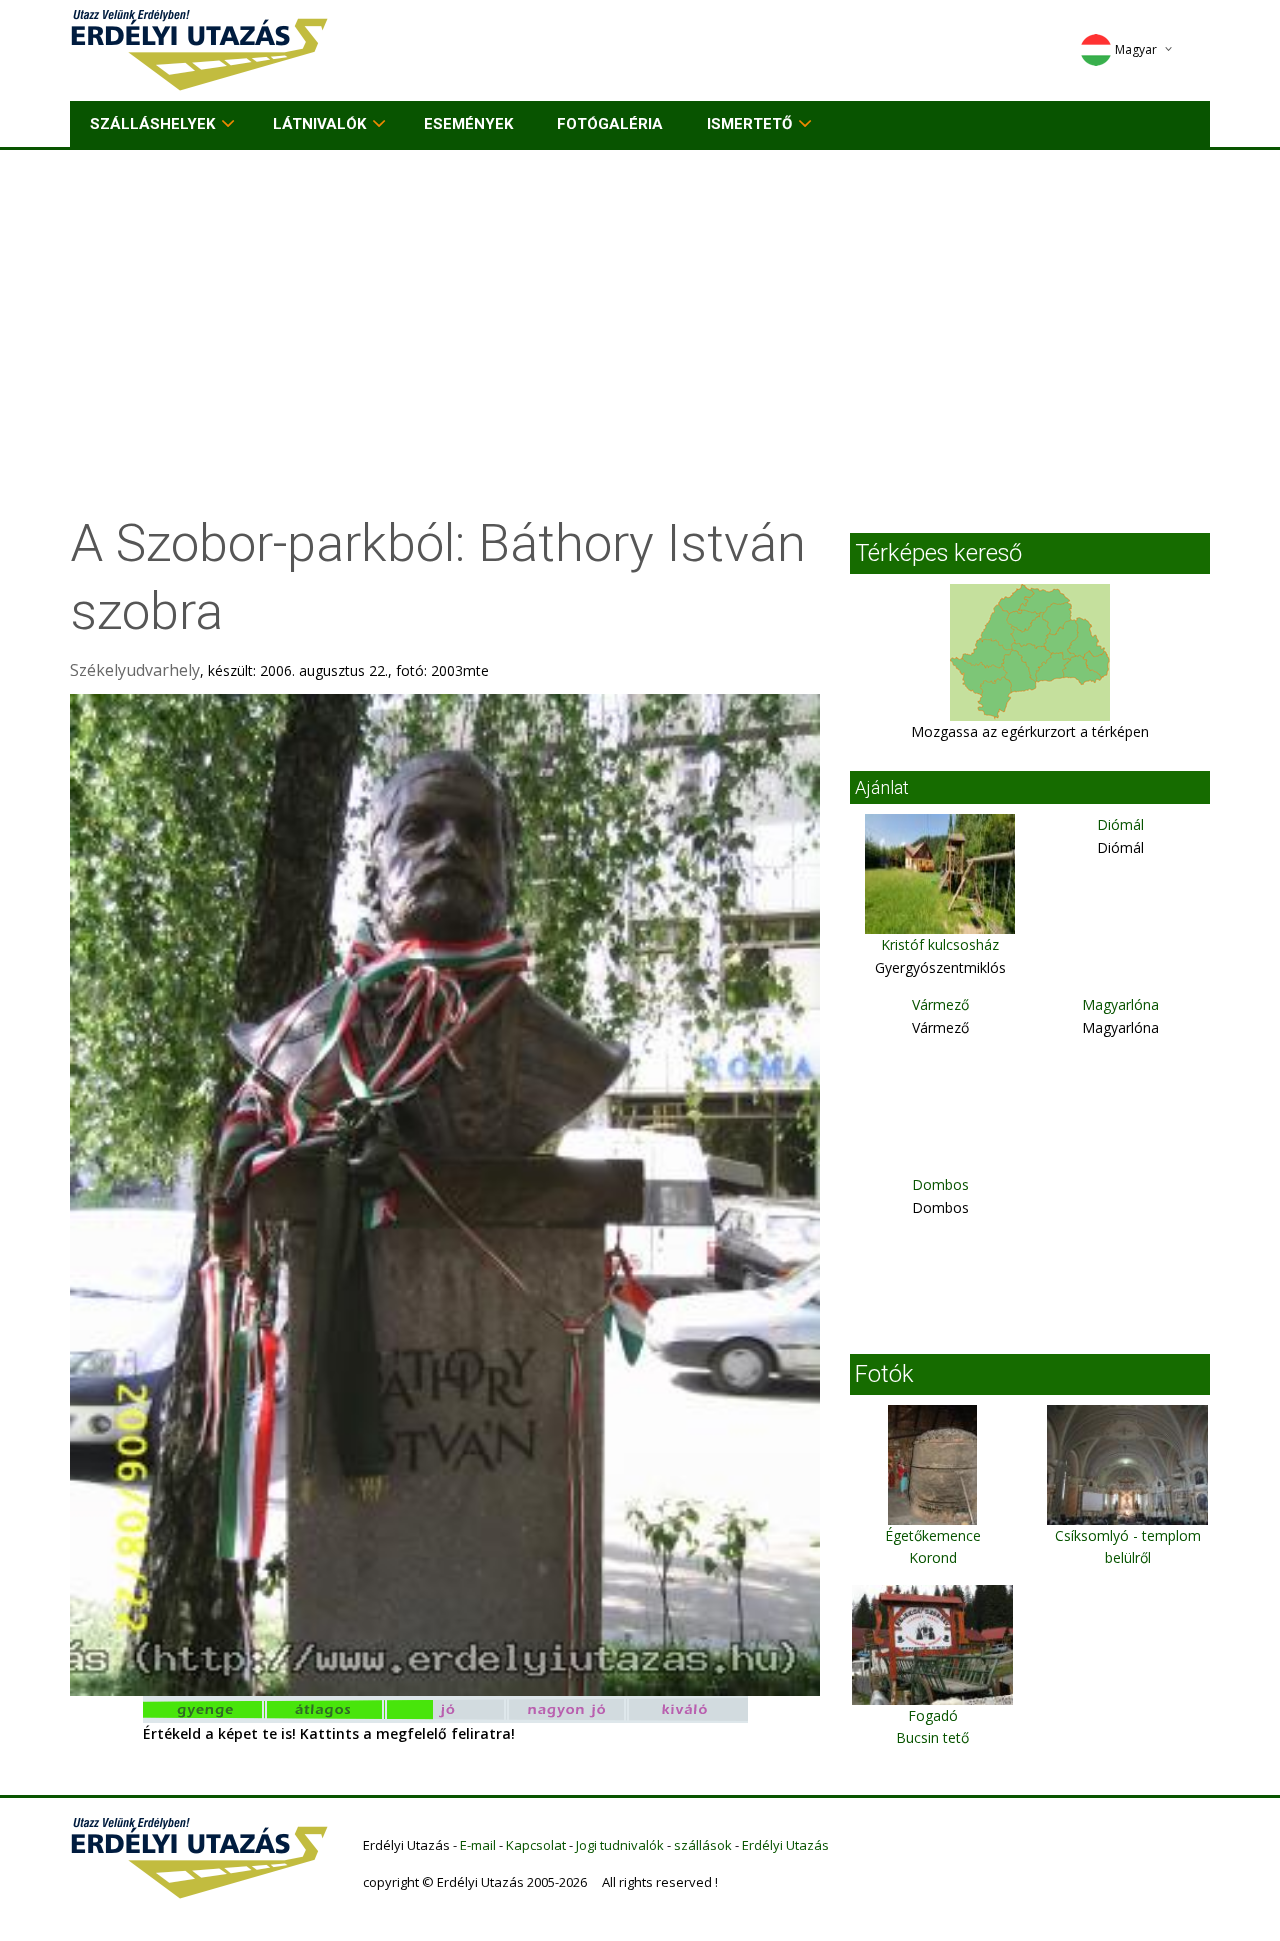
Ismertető (749, 124)
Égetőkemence (933, 1535)
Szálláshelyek (152, 124)
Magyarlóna (1120, 1004)
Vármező (940, 1004)
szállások (703, 1845)
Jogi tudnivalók (620, 1845)
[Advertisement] (640, 300)
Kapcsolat (536, 1845)
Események (468, 124)
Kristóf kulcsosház (940, 944)
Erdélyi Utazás (785, 1845)
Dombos (940, 1184)
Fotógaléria (610, 124)
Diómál (1120, 824)
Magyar (1136, 49)
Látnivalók (319, 124)
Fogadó (933, 1715)
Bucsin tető (932, 1737)
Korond (933, 1557)
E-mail (478, 1845)
